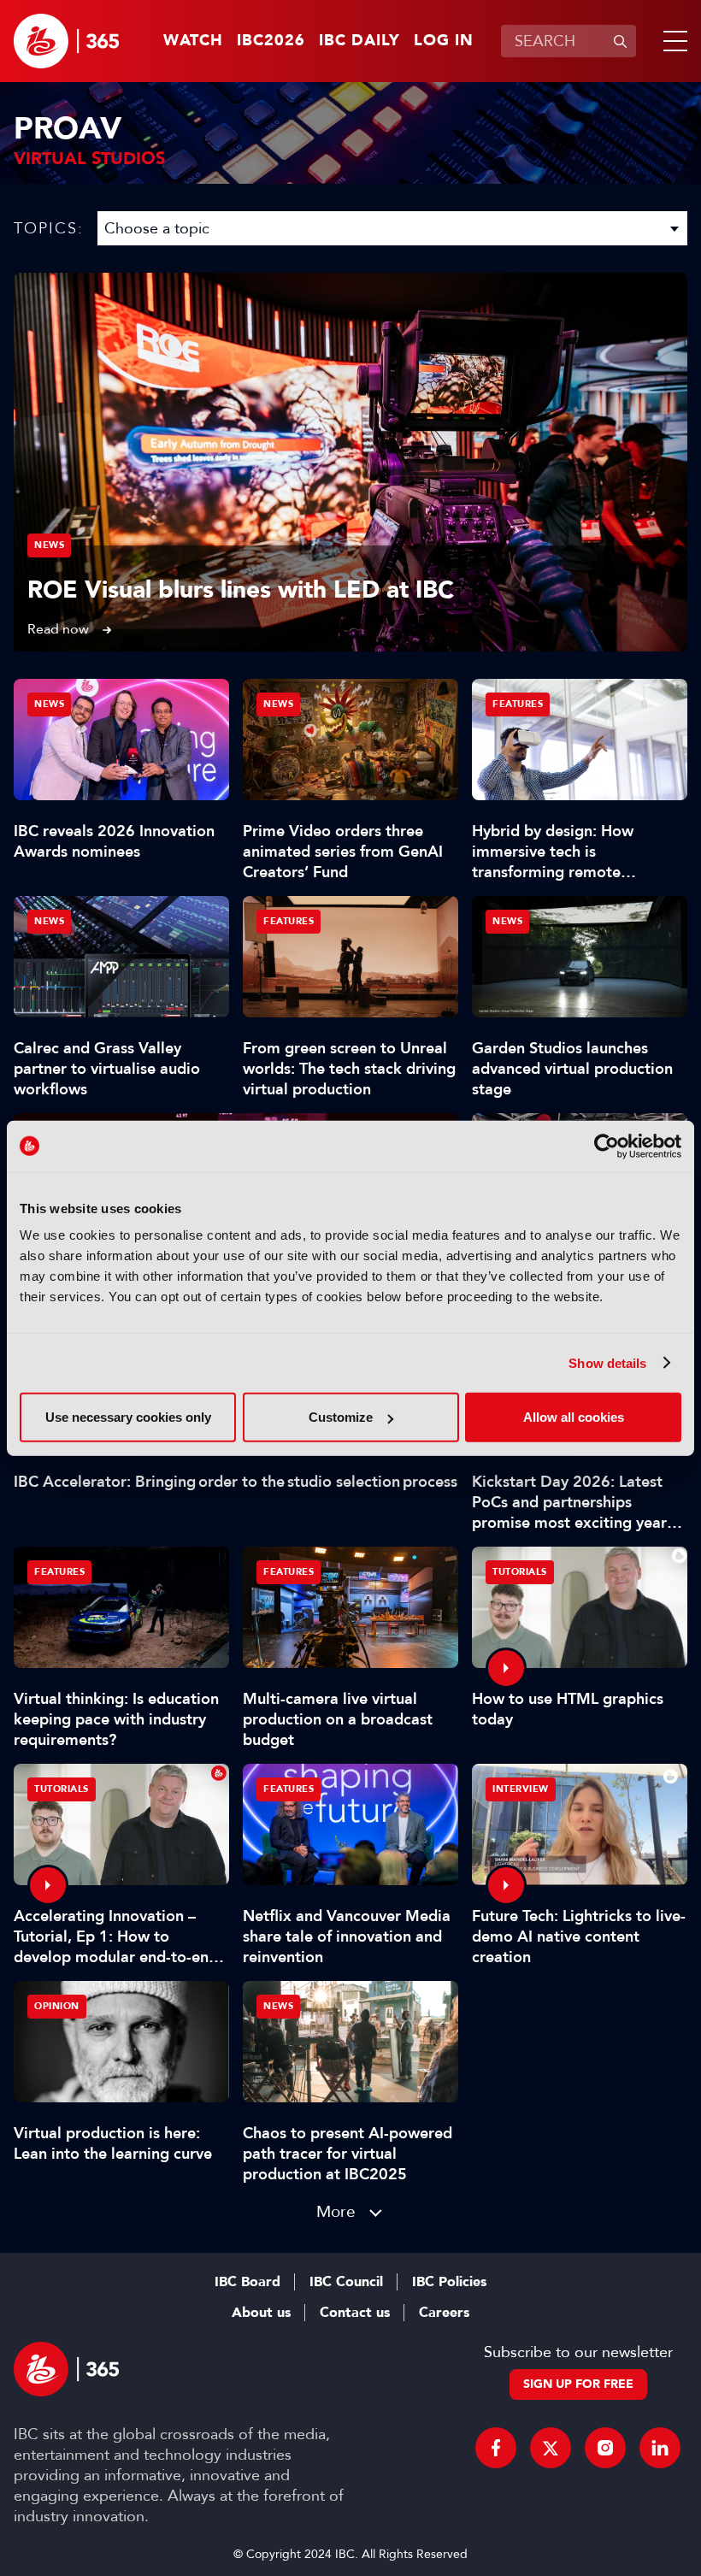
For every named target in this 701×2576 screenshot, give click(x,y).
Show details (607, 1362)
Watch (193, 41)
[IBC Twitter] (551, 2448)
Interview (521, 1789)
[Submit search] (620, 41)
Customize (341, 1417)
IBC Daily (359, 41)
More (336, 2211)
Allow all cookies (574, 1417)
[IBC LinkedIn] (660, 2448)
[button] (672, 41)
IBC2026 (271, 41)
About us (261, 2313)
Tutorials (520, 1572)
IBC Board (247, 2282)
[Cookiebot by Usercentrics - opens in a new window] (607, 1146)
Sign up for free (578, 2384)
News (49, 545)
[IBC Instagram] (605, 2448)
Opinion (57, 2006)
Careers (444, 2313)
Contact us (355, 2313)
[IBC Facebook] (496, 2448)
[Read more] (350, 462)
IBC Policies (449, 2282)
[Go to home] (66, 41)
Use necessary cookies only (128, 1417)
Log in (444, 41)
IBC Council (346, 2282)
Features (518, 704)
